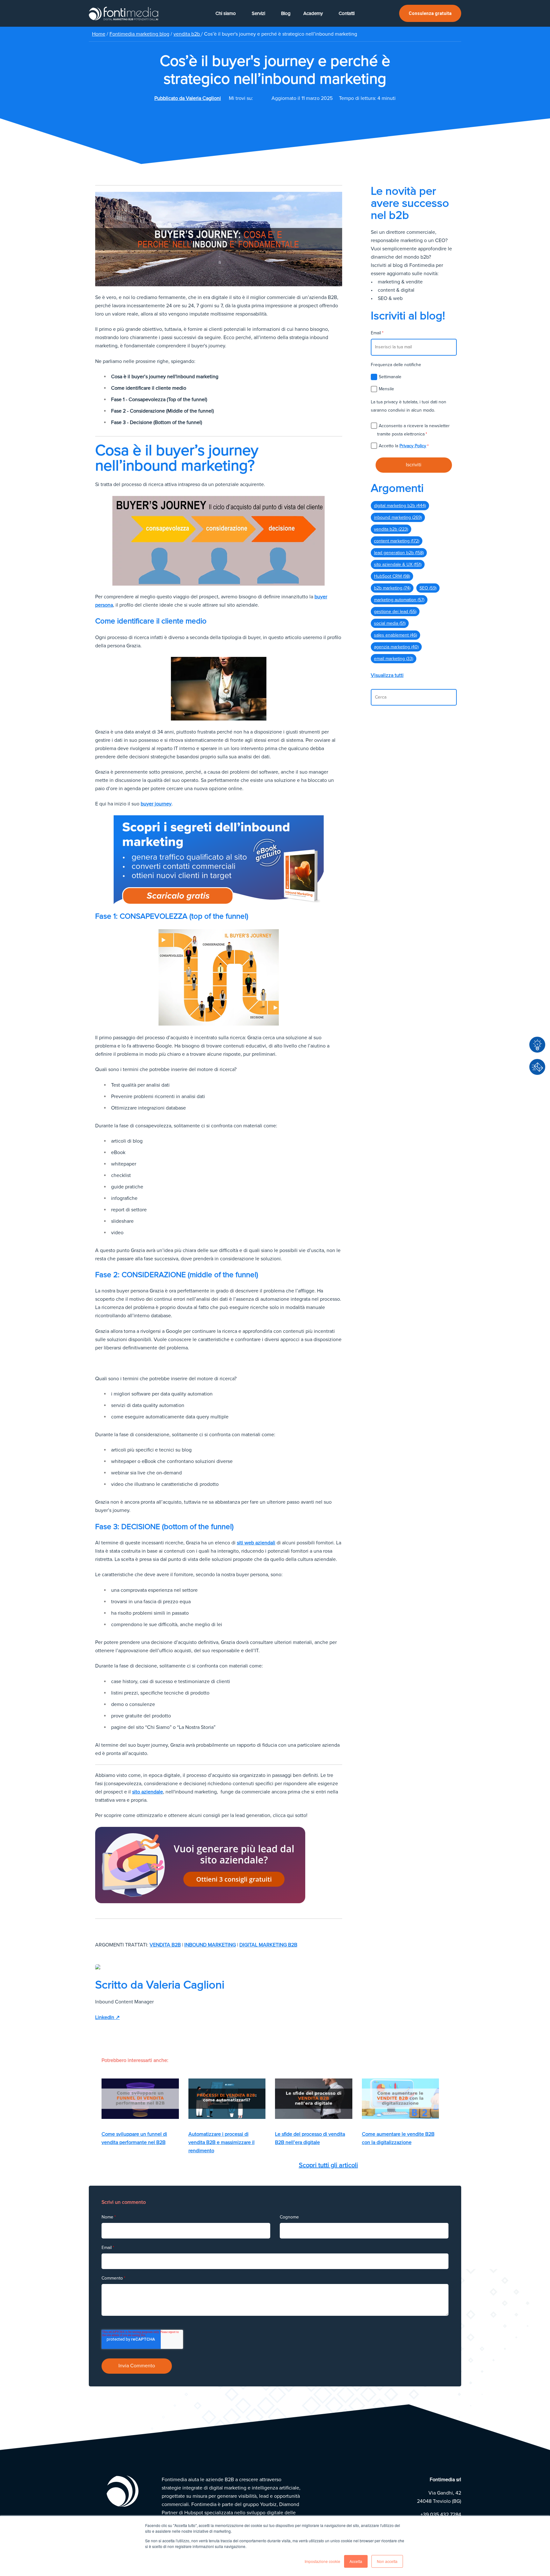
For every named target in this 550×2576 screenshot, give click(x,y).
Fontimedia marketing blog (139, 34)
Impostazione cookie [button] (322, 2561)
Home (99, 34)
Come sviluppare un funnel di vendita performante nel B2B (134, 2138)
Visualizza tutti (387, 675)
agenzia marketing (396, 647)
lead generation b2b (399, 553)
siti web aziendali (256, 1543)
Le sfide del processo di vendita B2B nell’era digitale (310, 2138)
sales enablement (395, 635)
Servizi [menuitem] (258, 13)
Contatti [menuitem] (347, 13)
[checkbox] (414, 383)
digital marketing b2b (268, 1945)
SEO (428, 588)
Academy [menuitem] (313, 13)
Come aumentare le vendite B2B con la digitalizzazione (398, 2138)
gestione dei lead (395, 612)
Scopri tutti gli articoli (328, 2165)
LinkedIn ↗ (107, 2017)
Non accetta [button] (387, 2561)
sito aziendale (148, 1792)
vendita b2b (187, 34)
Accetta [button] (356, 2561)
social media (390, 623)
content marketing (397, 541)
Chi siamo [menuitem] (226, 13)
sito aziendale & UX (398, 564)
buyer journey (156, 804)
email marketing (394, 659)
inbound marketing (210, 1945)
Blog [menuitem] (286, 13)
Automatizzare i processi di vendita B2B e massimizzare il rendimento (222, 2142)
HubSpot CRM (392, 576)
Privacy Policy (413, 446)
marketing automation (399, 600)
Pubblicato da (188, 98)
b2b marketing (392, 588)
